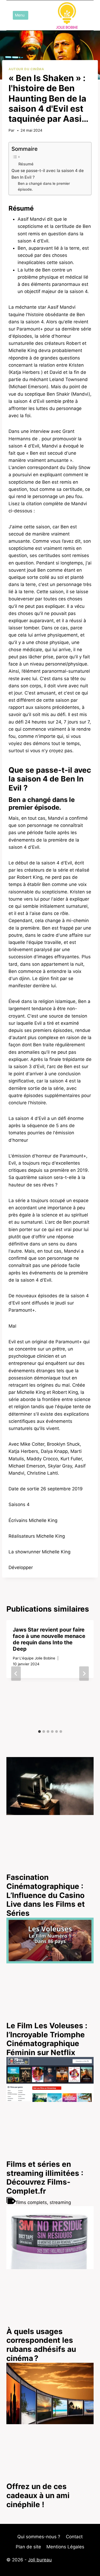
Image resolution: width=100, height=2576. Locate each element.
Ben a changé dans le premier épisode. (44, 186)
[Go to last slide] (16, 1674)
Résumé (26, 164)
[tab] (39, 1732)
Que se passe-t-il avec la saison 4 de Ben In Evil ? (48, 174)
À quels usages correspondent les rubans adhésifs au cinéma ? (41, 2345)
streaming (60, 2202)
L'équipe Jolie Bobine (37, 1658)
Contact (74, 2537)
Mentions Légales (65, 2547)
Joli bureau (40, 2560)
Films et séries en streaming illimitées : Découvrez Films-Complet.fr (45, 2178)
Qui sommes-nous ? (39, 2537)
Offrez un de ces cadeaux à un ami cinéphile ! (38, 2495)
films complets (31, 2202)
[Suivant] (84, 1674)
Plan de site (28, 2547)
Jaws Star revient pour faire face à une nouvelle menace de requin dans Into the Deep (49, 1639)
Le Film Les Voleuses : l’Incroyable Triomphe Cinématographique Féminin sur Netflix (47, 2039)
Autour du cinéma (26, 69)
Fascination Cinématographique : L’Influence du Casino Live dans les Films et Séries (46, 1895)
